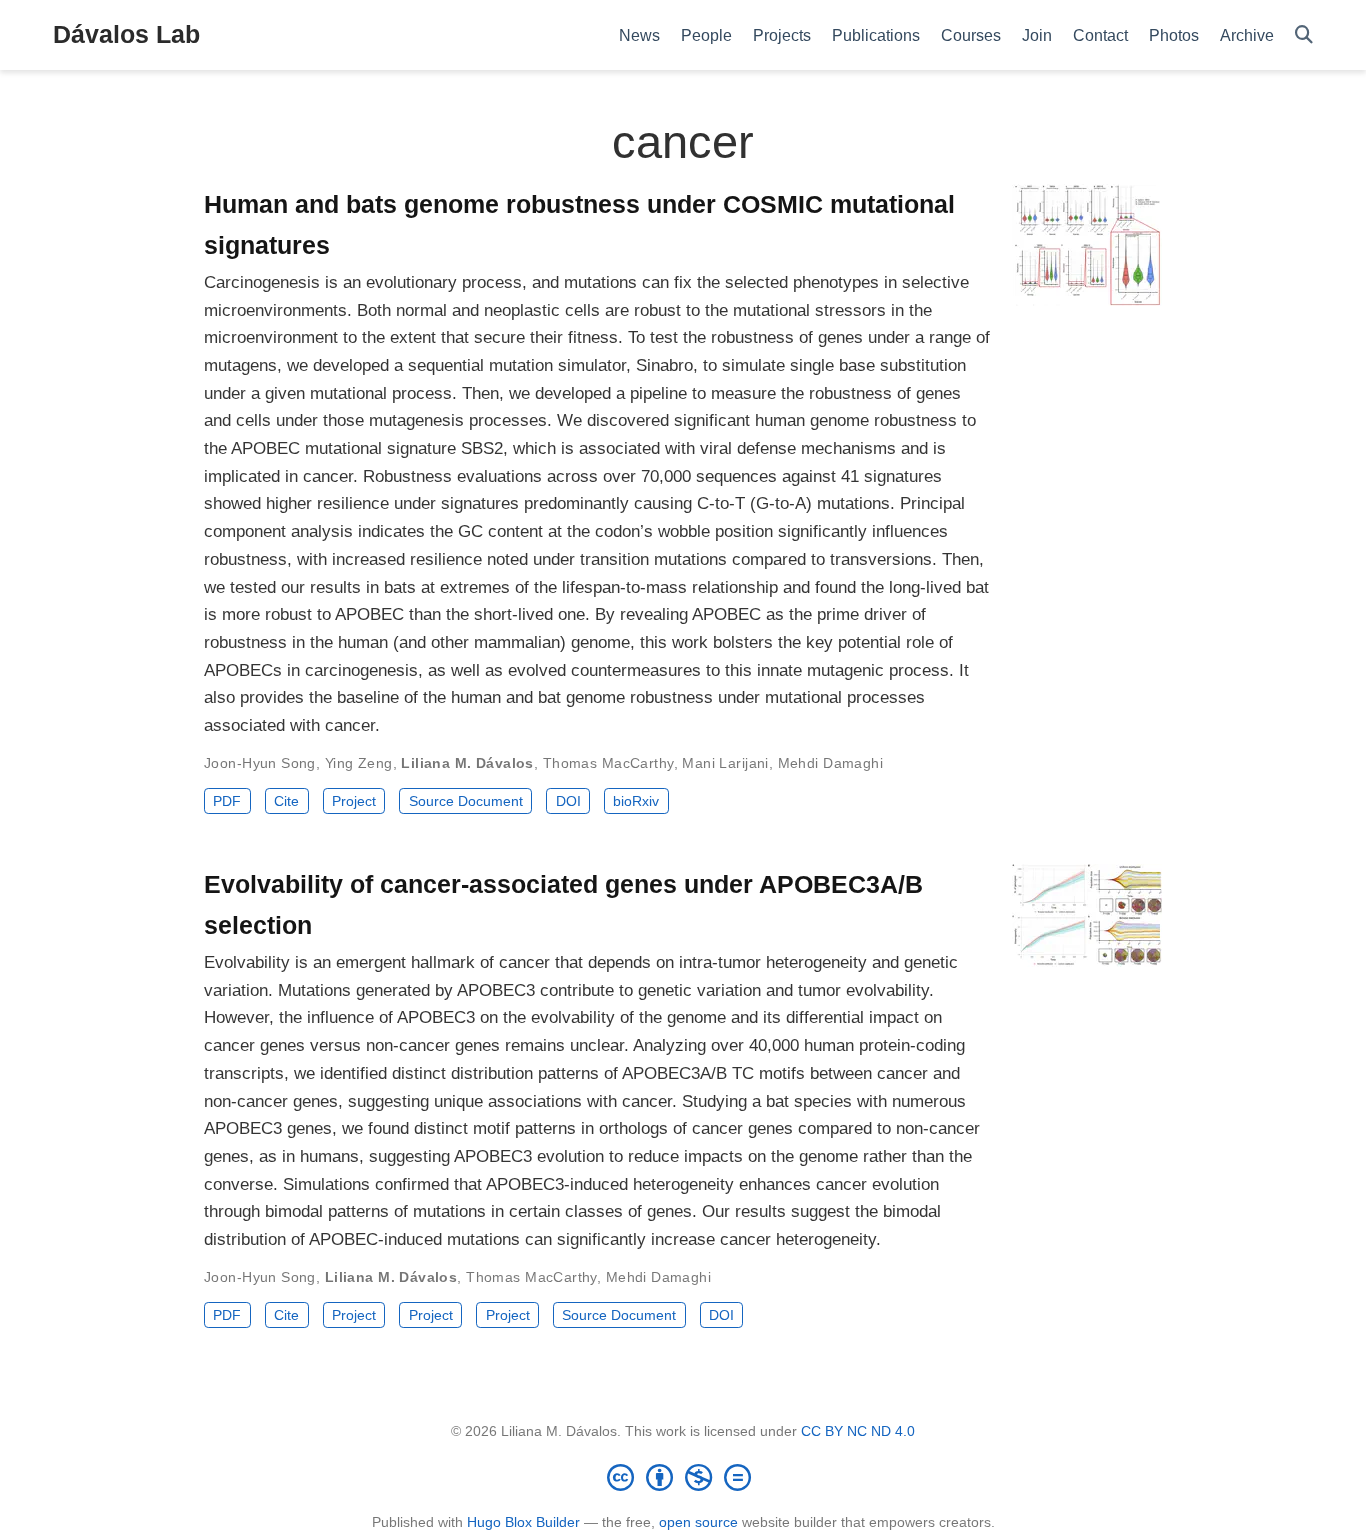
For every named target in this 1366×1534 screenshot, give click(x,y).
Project (354, 801)
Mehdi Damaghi (830, 763)
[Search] (1304, 35)
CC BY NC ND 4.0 (858, 1431)
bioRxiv (636, 801)
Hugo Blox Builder (523, 1522)
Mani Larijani (725, 763)
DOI (568, 801)
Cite (286, 801)
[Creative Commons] (683, 1477)
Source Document (466, 801)
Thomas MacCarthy (608, 763)
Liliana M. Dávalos (467, 763)
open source (698, 1522)
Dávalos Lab (126, 34)
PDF (227, 801)
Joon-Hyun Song (260, 763)
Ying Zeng (359, 763)
